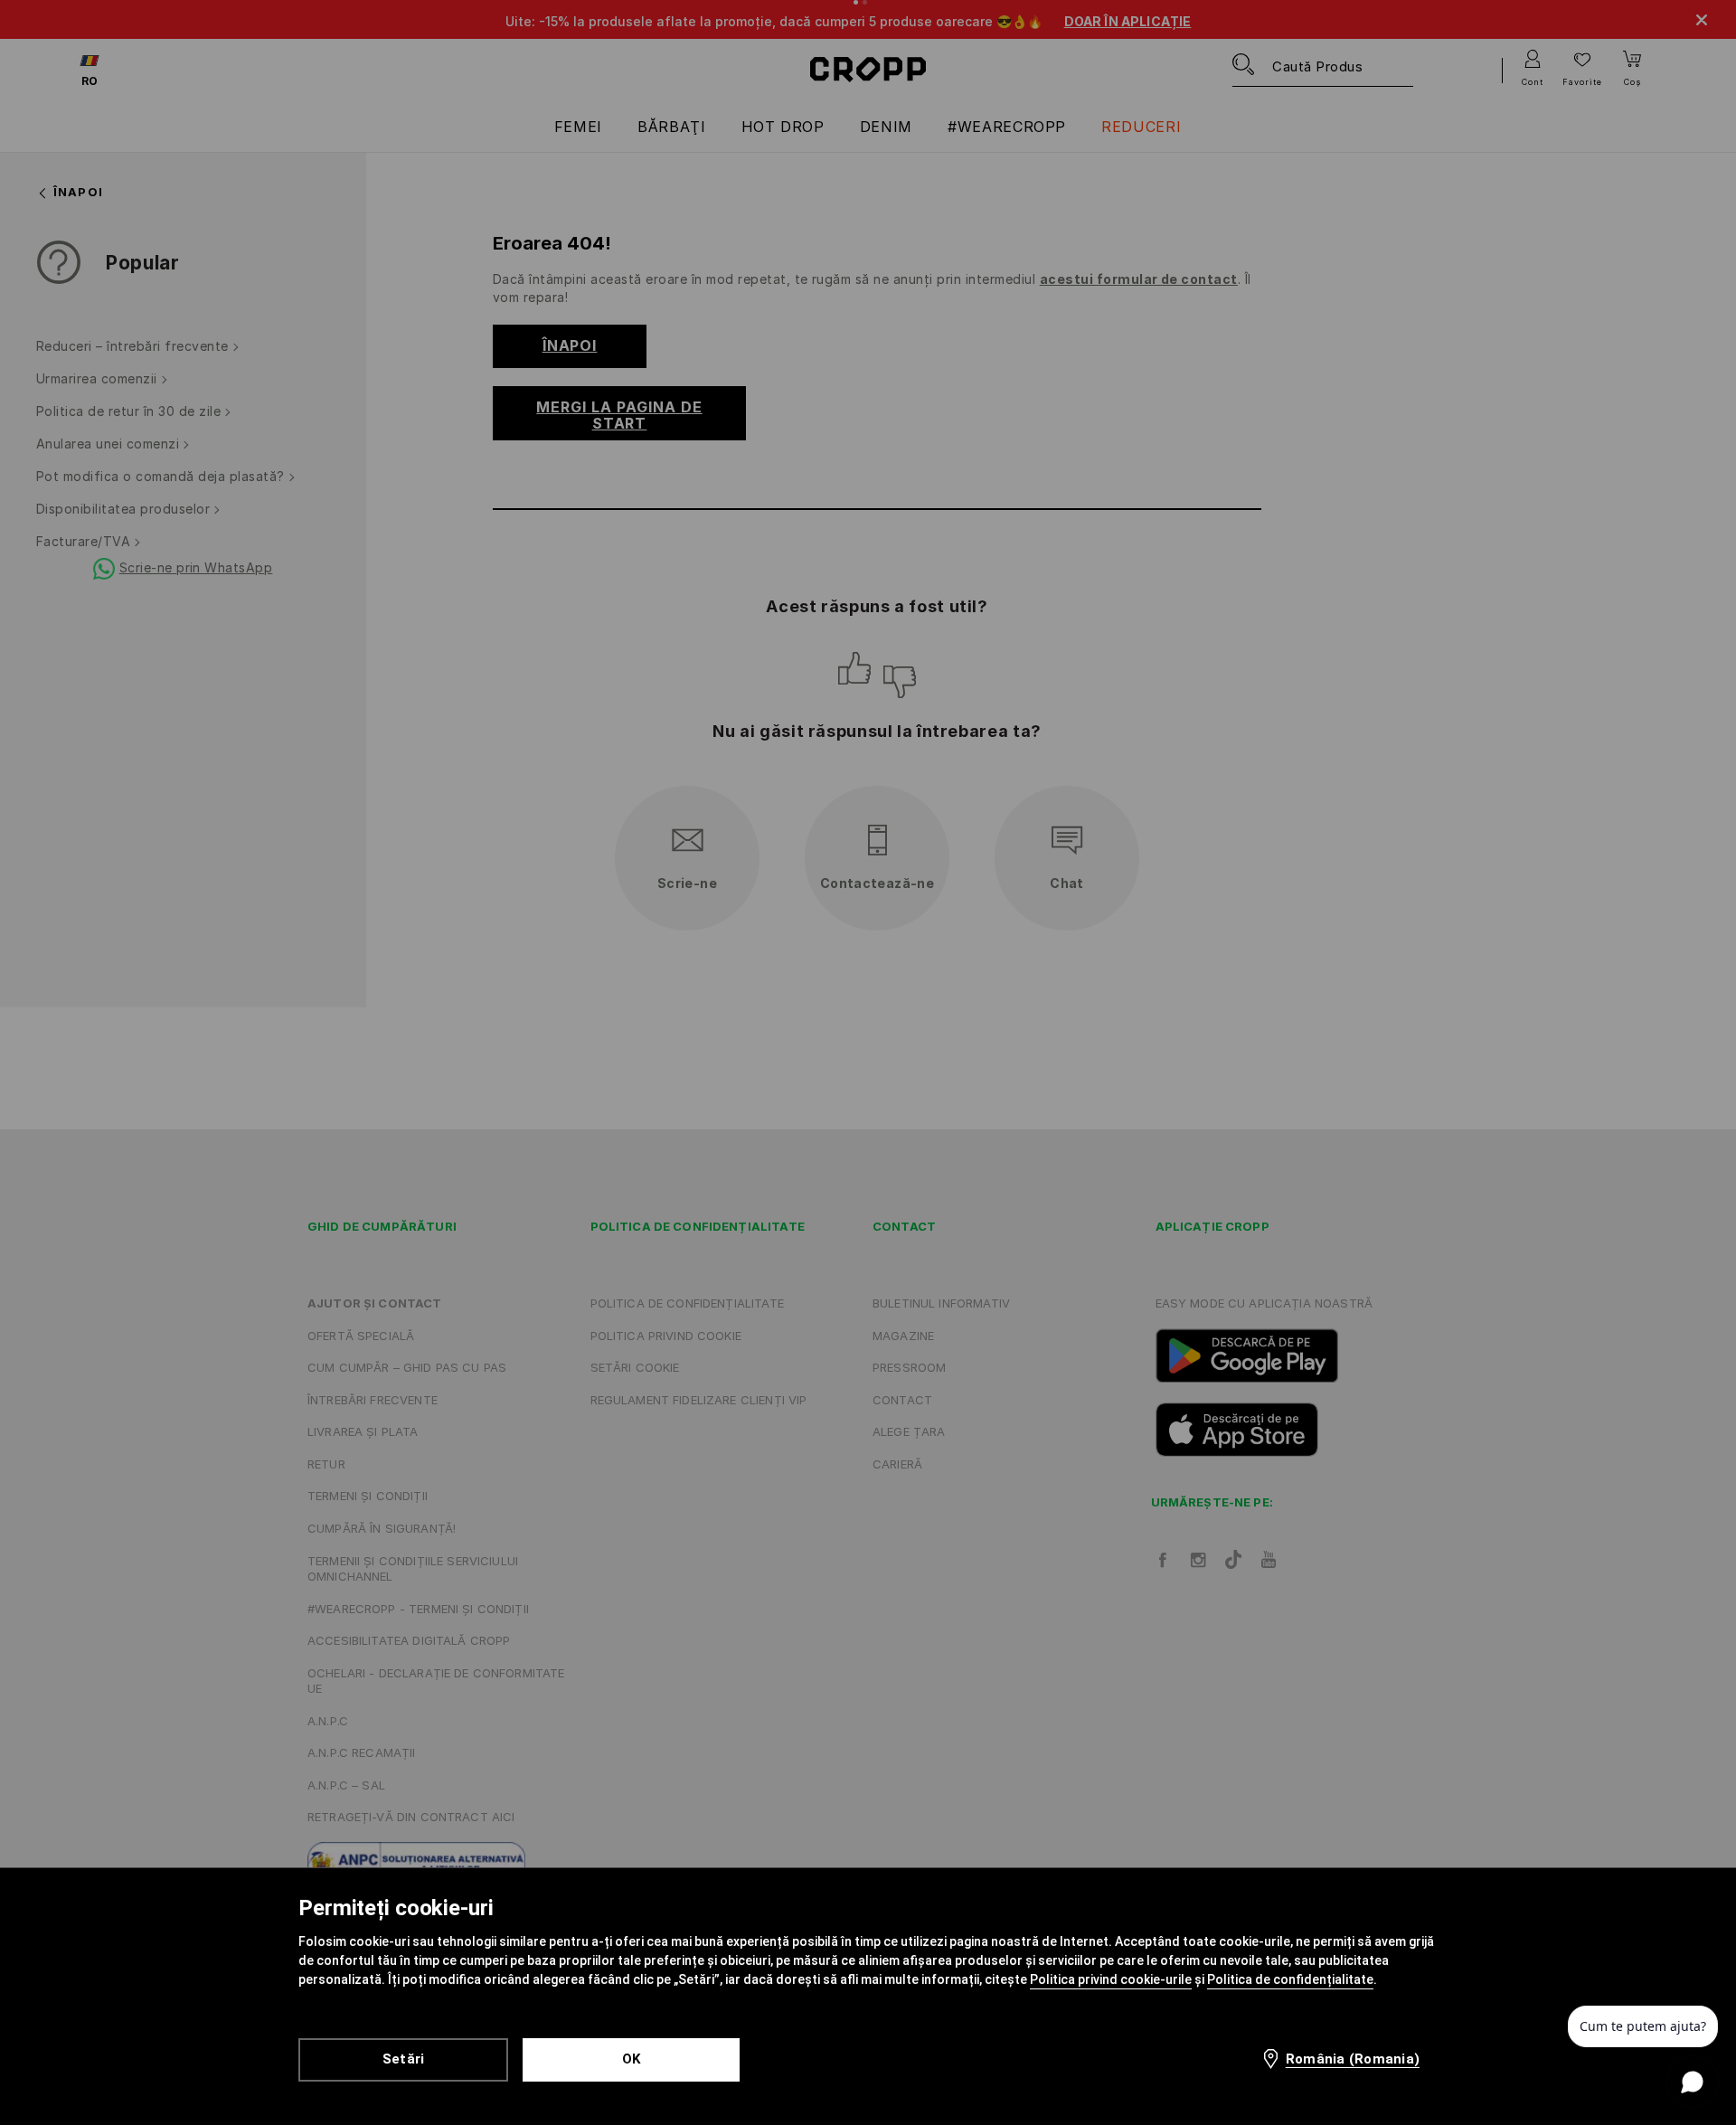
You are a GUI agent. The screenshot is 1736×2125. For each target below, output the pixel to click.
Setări (404, 2059)
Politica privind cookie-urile (1111, 1979)
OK (632, 2059)
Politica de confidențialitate (1290, 1979)
